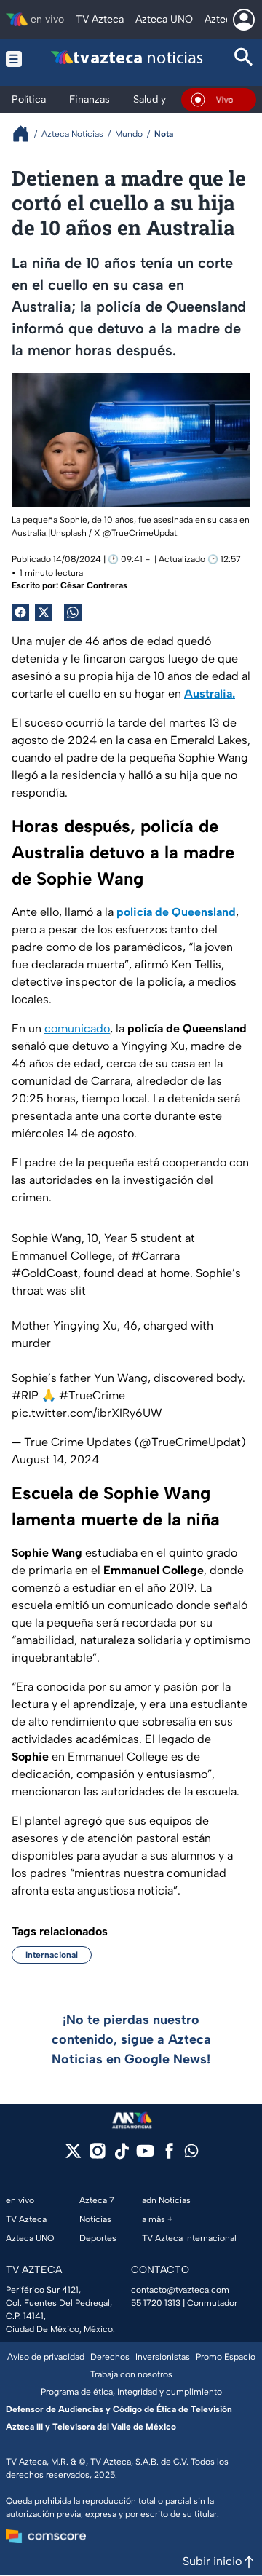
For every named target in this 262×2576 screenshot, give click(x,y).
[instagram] (97, 2156)
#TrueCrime (92, 1395)
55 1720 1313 (156, 2303)
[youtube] (145, 2156)
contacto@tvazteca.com (180, 2290)
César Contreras (94, 585)
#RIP (25, 1395)
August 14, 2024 (55, 1459)
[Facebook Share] (20, 612)
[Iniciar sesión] (244, 20)
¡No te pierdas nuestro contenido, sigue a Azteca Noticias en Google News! (131, 2039)
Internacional (52, 1955)
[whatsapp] (191, 2154)
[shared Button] (73, 612)
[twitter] (73, 2156)
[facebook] (169, 2156)
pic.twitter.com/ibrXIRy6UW (87, 1413)
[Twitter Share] (44, 612)
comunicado (77, 1028)
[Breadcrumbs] (27, 134)
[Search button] (244, 59)
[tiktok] (121, 2156)
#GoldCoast (45, 1273)
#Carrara (155, 1256)
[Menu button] (14, 59)
